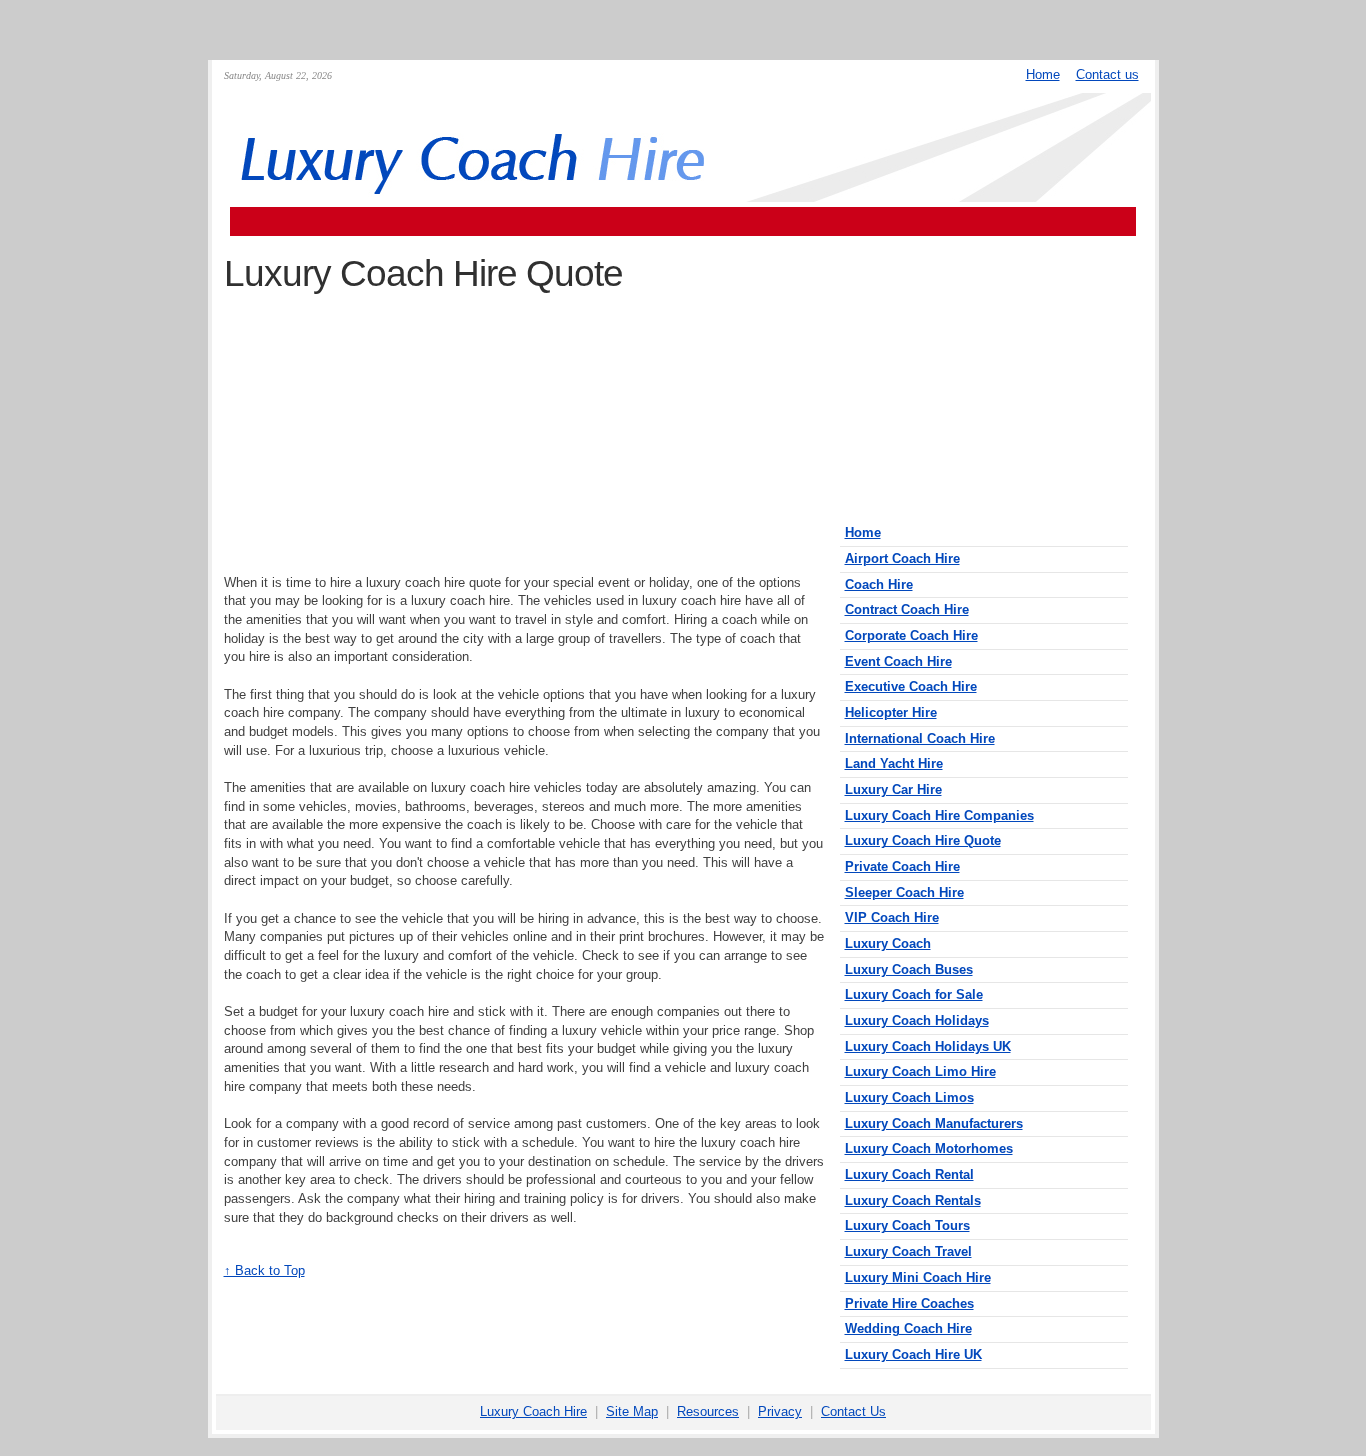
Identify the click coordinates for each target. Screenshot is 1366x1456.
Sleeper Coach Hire (904, 892)
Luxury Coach (888, 943)
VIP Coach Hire (892, 917)
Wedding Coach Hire (908, 1328)
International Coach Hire (920, 738)
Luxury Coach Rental (909, 1174)
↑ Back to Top (264, 1270)
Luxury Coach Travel (908, 1251)
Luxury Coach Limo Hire (920, 1071)
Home (1043, 74)
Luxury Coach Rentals (913, 1200)
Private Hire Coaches (909, 1303)
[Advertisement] (683, 221)
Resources (708, 1411)
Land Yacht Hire (894, 763)
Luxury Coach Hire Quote (923, 840)
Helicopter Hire (891, 712)
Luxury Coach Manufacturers (934, 1123)
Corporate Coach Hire (911, 635)
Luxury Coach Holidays (917, 1020)
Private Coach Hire (902, 866)
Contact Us (853, 1411)
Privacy (780, 1411)
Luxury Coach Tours (907, 1225)
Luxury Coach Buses (909, 969)
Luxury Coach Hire (533, 1411)
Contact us (1107, 74)
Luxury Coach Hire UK (913, 1354)
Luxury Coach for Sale (914, 994)
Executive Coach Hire (911, 686)
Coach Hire (879, 584)
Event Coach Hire (898, 661)
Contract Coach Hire (907, 609)
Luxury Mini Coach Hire (918, 1277)
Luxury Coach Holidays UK (928, 1046)
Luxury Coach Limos (909, 1097)
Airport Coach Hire (902, 558)
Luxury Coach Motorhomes (929, 1148)
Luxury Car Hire (893, 789)
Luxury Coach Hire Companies (939, 815)
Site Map (632, 1411)
